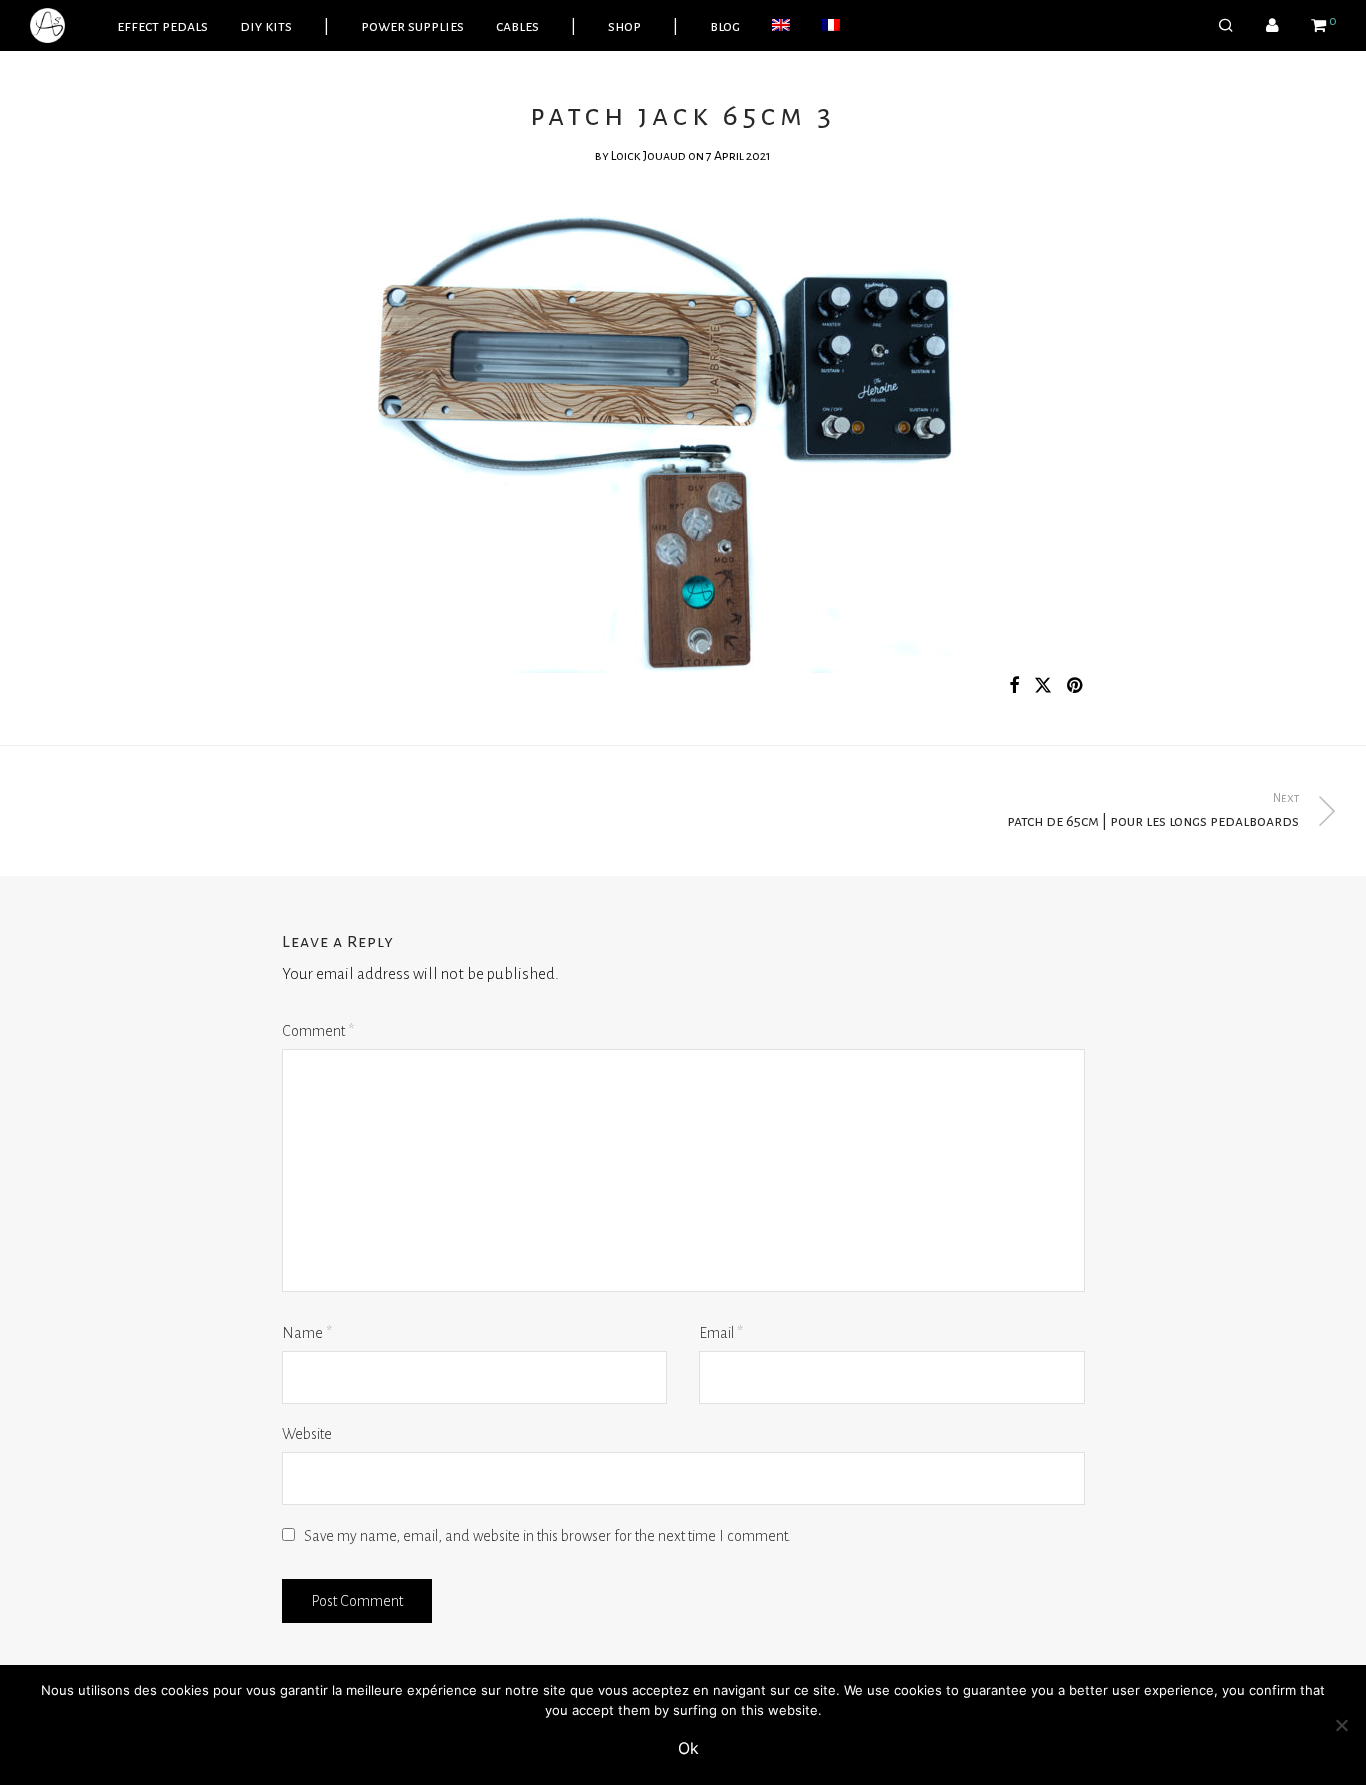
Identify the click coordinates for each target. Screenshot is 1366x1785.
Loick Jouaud (648, 156)
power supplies (412, 26)
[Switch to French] (831, 26)
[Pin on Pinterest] (1076, 686)
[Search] (1226, 26)
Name (307, 1333)
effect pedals (162, 26)
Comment (318, 1031)
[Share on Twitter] (1043, 686)
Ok (688, 1748)
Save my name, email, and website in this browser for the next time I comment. (547, 1536)
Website (307, 1434)
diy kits (266, 26)
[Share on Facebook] (1014, 686)
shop (624, 26)
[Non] (1341, 1725)
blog (725, 26)
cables (517, 26)
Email (721, 1333)
